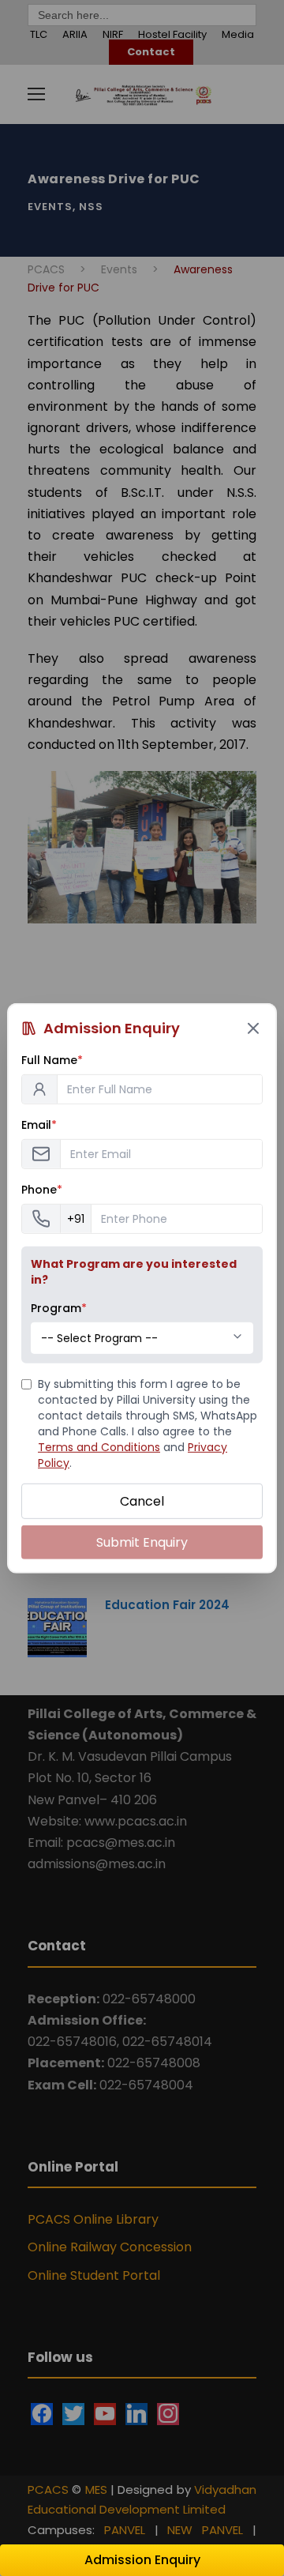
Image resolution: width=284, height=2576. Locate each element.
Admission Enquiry (142, 2560)
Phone (42, 1189)
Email (39, 1124)
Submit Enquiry (142, 1542)
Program (59, 1307)
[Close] (253, 1028)
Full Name (52, 1059)
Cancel (142, 1500)
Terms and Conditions (99, 1446)
